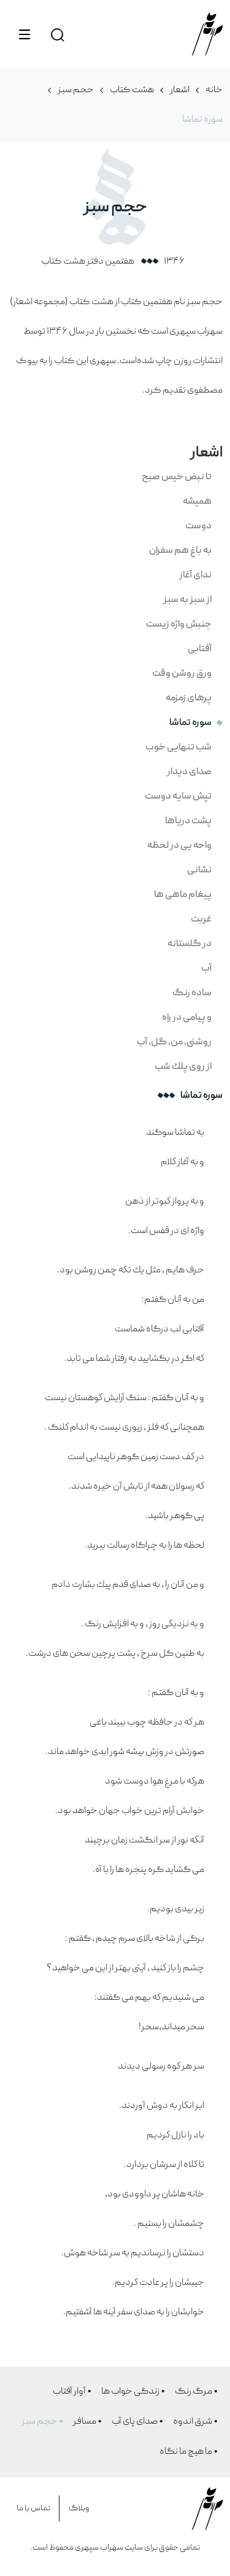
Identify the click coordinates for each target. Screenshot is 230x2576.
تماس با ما (33, 2508)
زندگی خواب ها (130, 2392)
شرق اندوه (193, 2422)
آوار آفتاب (69, 2392)
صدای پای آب (135, 2422)
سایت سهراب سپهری (109, 2548)
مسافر (85, 2422)
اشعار (180, 90)
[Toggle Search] (57, 34)
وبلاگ (79, 2508)
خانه (214, 90)
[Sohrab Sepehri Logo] (207, 34)
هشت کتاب (132, 90)
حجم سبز (76, 90)
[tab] (115, 480)
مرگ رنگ (194, 2392)
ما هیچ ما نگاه (186, 2452)
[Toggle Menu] (25, 34)
